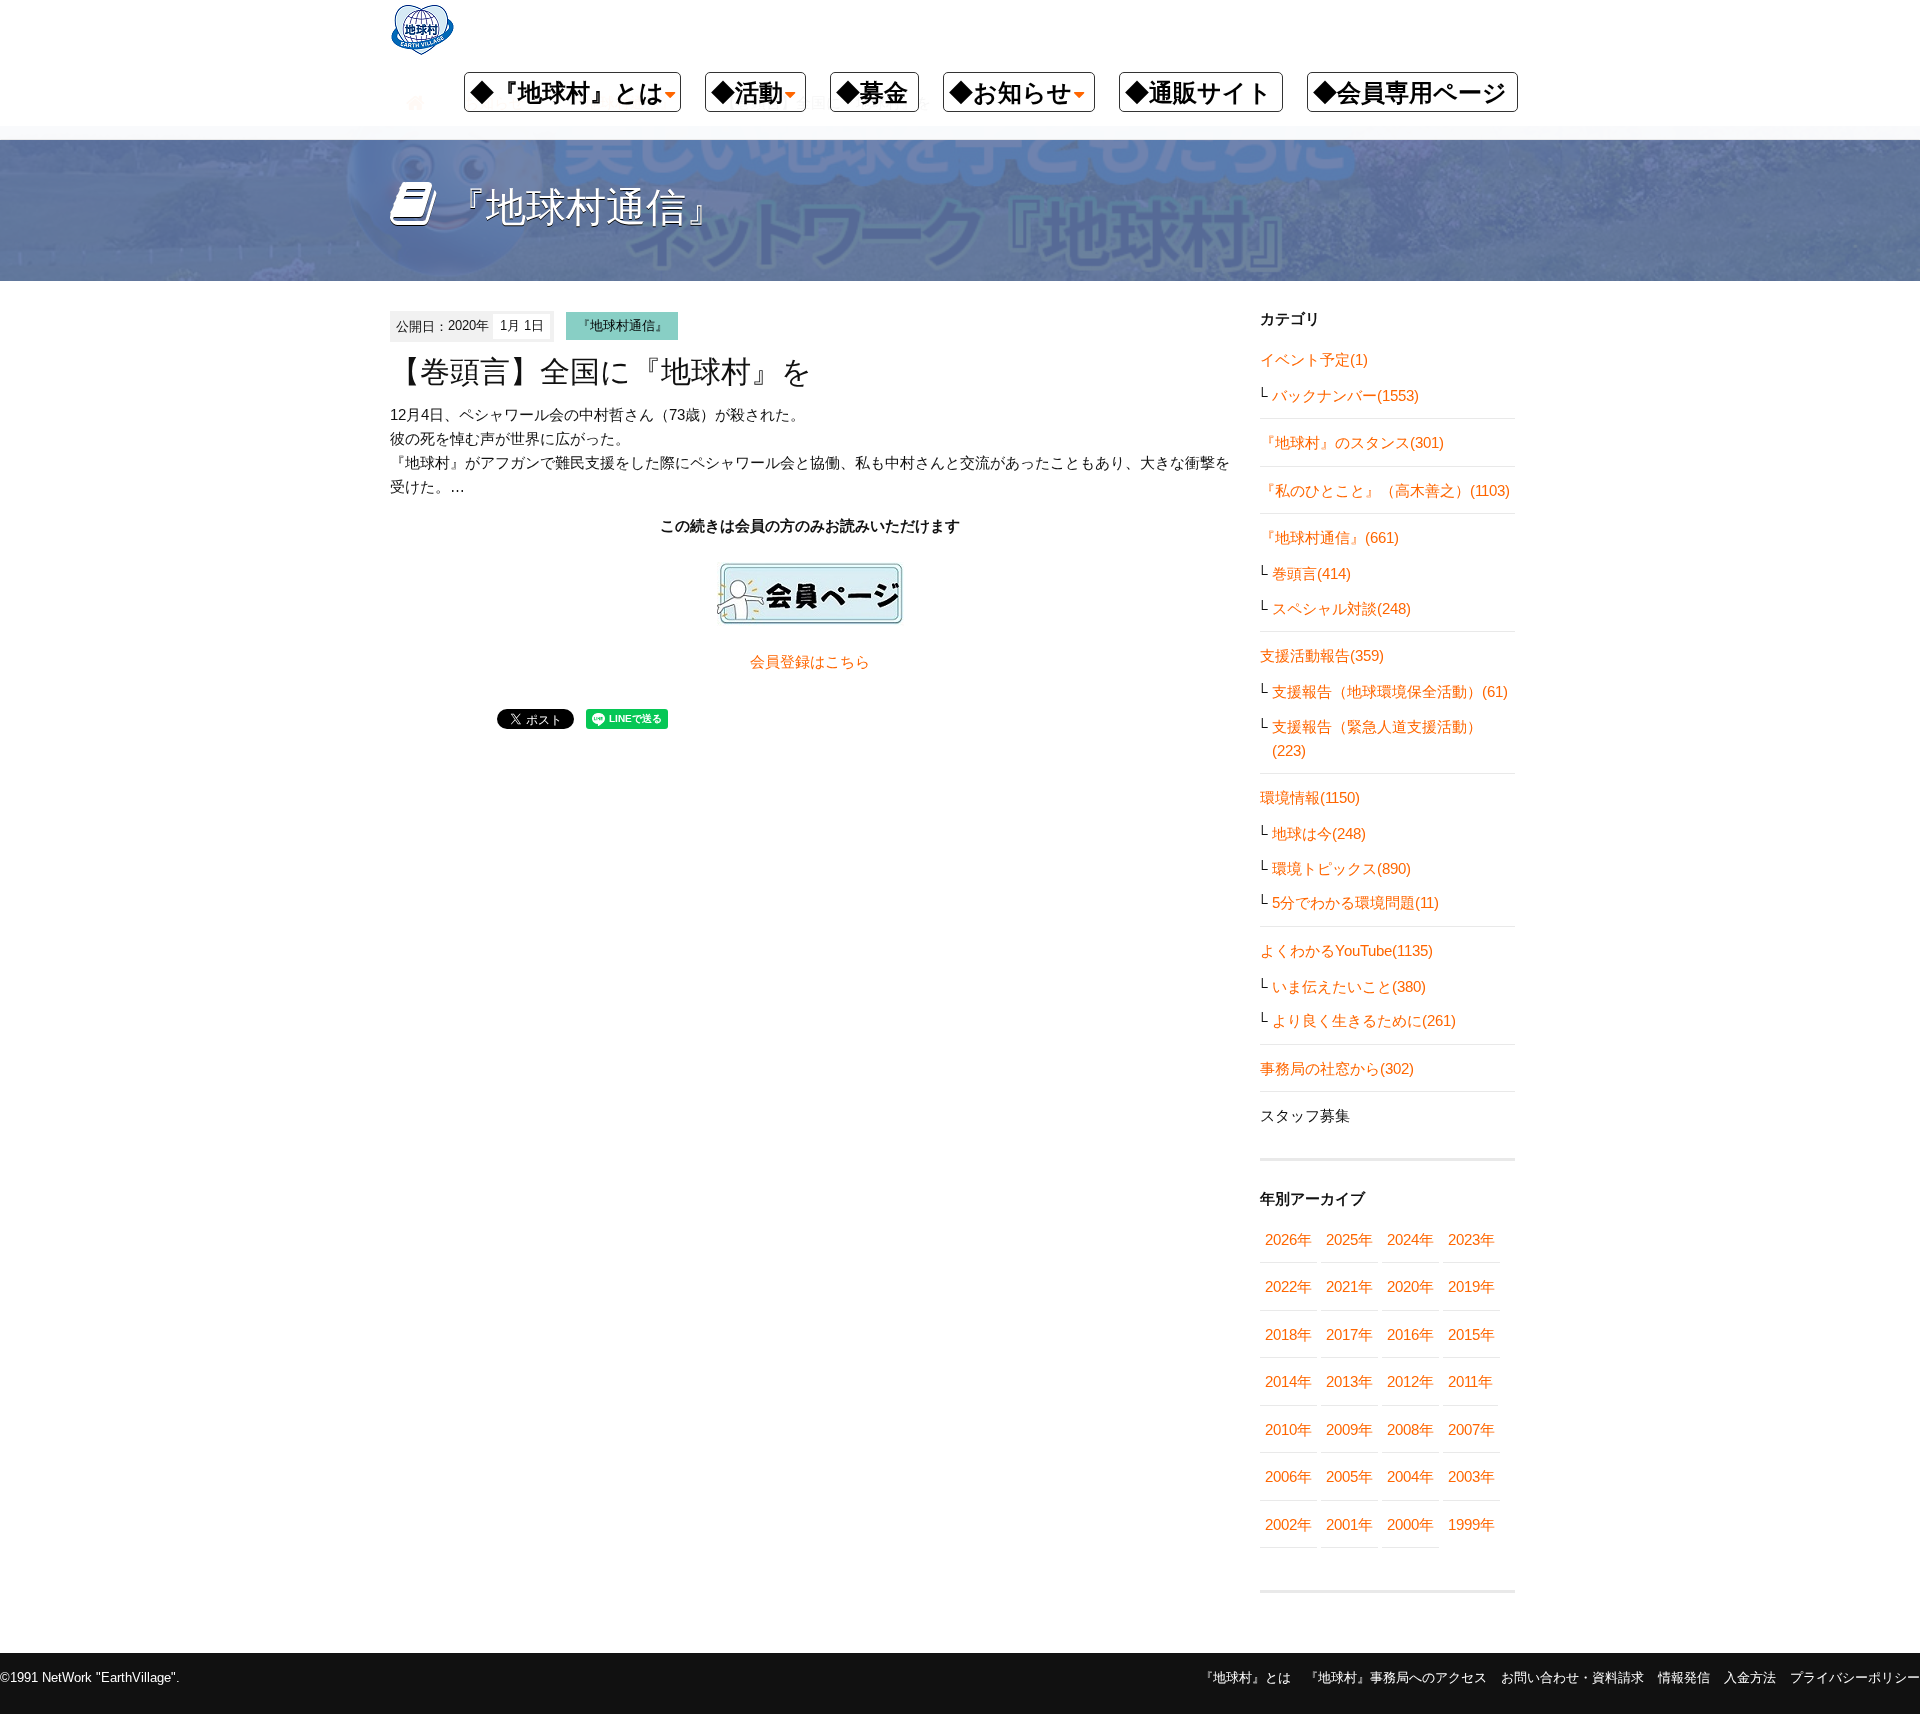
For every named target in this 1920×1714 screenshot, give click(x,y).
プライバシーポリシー (1855, 1677)
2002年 (1288, 1524)
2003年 (1471, 1476)
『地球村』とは (1245, 1677)
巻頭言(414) (1311, 573)
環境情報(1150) (1310, 797)
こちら (847, 661)
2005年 (1349, 1476)
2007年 (1471, 1429)
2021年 (1349, 1286)
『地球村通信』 (622, 325)
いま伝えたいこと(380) (1349, 986)
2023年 (1471, 1239)
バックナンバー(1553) (1345, 395)
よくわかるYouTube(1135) (1346, 950)
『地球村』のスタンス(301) (1352, 442)
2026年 (1288, 1239)
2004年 (1410, 1476)
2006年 (1288, 1476)
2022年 (1288, 1286)
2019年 (1471, 1286)
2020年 (1410, 1286)
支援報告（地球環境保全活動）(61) (1390, 691)
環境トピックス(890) (1341, 868)
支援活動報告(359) (1322, 655)
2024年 (1410, 1239)
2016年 (1410, 1334)
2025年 (1349, 1239)
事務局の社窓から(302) (1337, 1068)
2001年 (1349, 1524)
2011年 (1470, 1381)
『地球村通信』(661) (1329, 537)
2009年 (1349, 1429)
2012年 (1410, 1381)
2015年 (1471, 1334)
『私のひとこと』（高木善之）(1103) (1385, 490)
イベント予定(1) (1314, 359)
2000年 (1410, 1524)
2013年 (1349, 1381)
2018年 (1288, 1334)
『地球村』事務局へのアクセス (1396, 1677)
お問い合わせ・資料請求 (1572, 1677)
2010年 (1288, 1429)
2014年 (1288, 1381)
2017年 (1349, 1334)
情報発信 (1684, 1677)
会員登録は (787, 661)
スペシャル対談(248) (1341, 608)
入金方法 (1750, 1677)
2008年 (1410, 1429)
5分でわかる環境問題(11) (1355, 902)
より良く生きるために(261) (1364, 1020)
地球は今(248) (1319, 833)
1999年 (1471, 1524)
